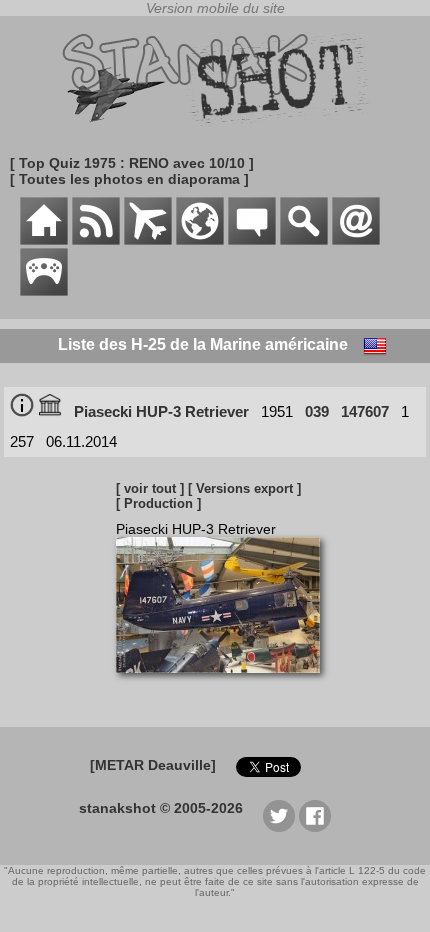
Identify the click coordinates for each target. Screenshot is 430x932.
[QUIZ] (44, 291)
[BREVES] (96, 240)
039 (317, 411)
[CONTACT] (356, 240)
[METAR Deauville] (153, 765)
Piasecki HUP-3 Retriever (161, 411)
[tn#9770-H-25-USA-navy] (225, 683)
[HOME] (44, 240)
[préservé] (50, 411)
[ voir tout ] (150, 488)
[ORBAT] (148, 240)
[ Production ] (158, 503)
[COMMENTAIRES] (252, 240)
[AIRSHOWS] (200, 240)
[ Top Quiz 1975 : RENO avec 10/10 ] (132, 163)
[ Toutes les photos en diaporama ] (129, 179)
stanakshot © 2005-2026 (161, 808)
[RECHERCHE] (304, 240)
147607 (365, 411)
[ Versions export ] (244, 488)
